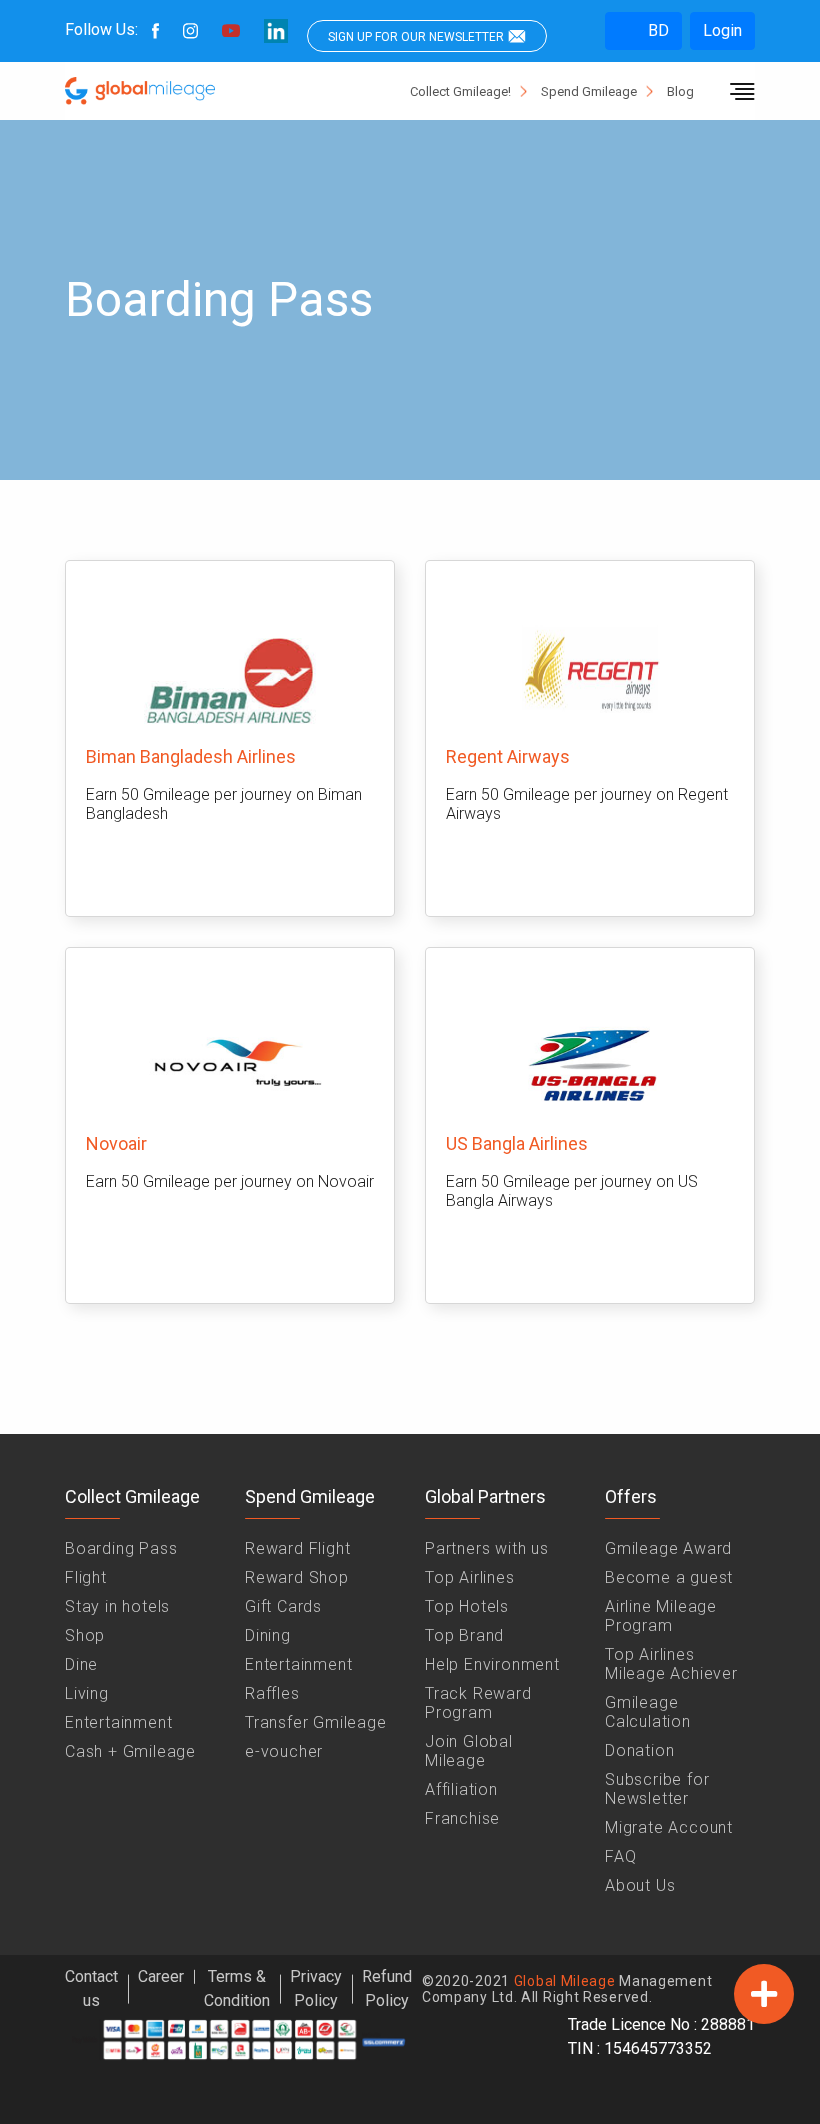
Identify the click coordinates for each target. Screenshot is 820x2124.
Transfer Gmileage (316, 1722)
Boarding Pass (121, 1548)
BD (656, 30)
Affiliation (461, 1789)
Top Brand (464, 1635)
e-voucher (284, 1751)
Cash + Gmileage (130, 1751)
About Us (640, 1885)
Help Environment (492, 1664)
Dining (268, 1635)
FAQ (620, 1856)
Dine (81, 1664)
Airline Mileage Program (661, 1616)
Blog (680, 91)
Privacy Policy (316, 1988)
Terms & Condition (237, 1988)
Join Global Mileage (469, 1751)
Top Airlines (470, 1577)
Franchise (462, 1818)
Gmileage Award (668, 1548)
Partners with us (487, 1548)
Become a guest (669, 1577)
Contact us (91, 1988)
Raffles (272, 1693)
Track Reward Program (478, 1703)
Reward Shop (297, 1577)
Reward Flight (297, 1548)
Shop (85, 1635)
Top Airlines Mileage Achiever (671, 1664)
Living (87, 1693)
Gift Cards (283, 1606)
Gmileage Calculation (648, 1712)
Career (161, 1976)
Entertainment (118, 1722)
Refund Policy (387, 1988)
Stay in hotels (117, 1606)
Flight (86, 1577)
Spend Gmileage (589, 91)
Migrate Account (669, 1827)
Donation (639, 1750)
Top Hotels (467, 1606)
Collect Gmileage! (460, 91)
